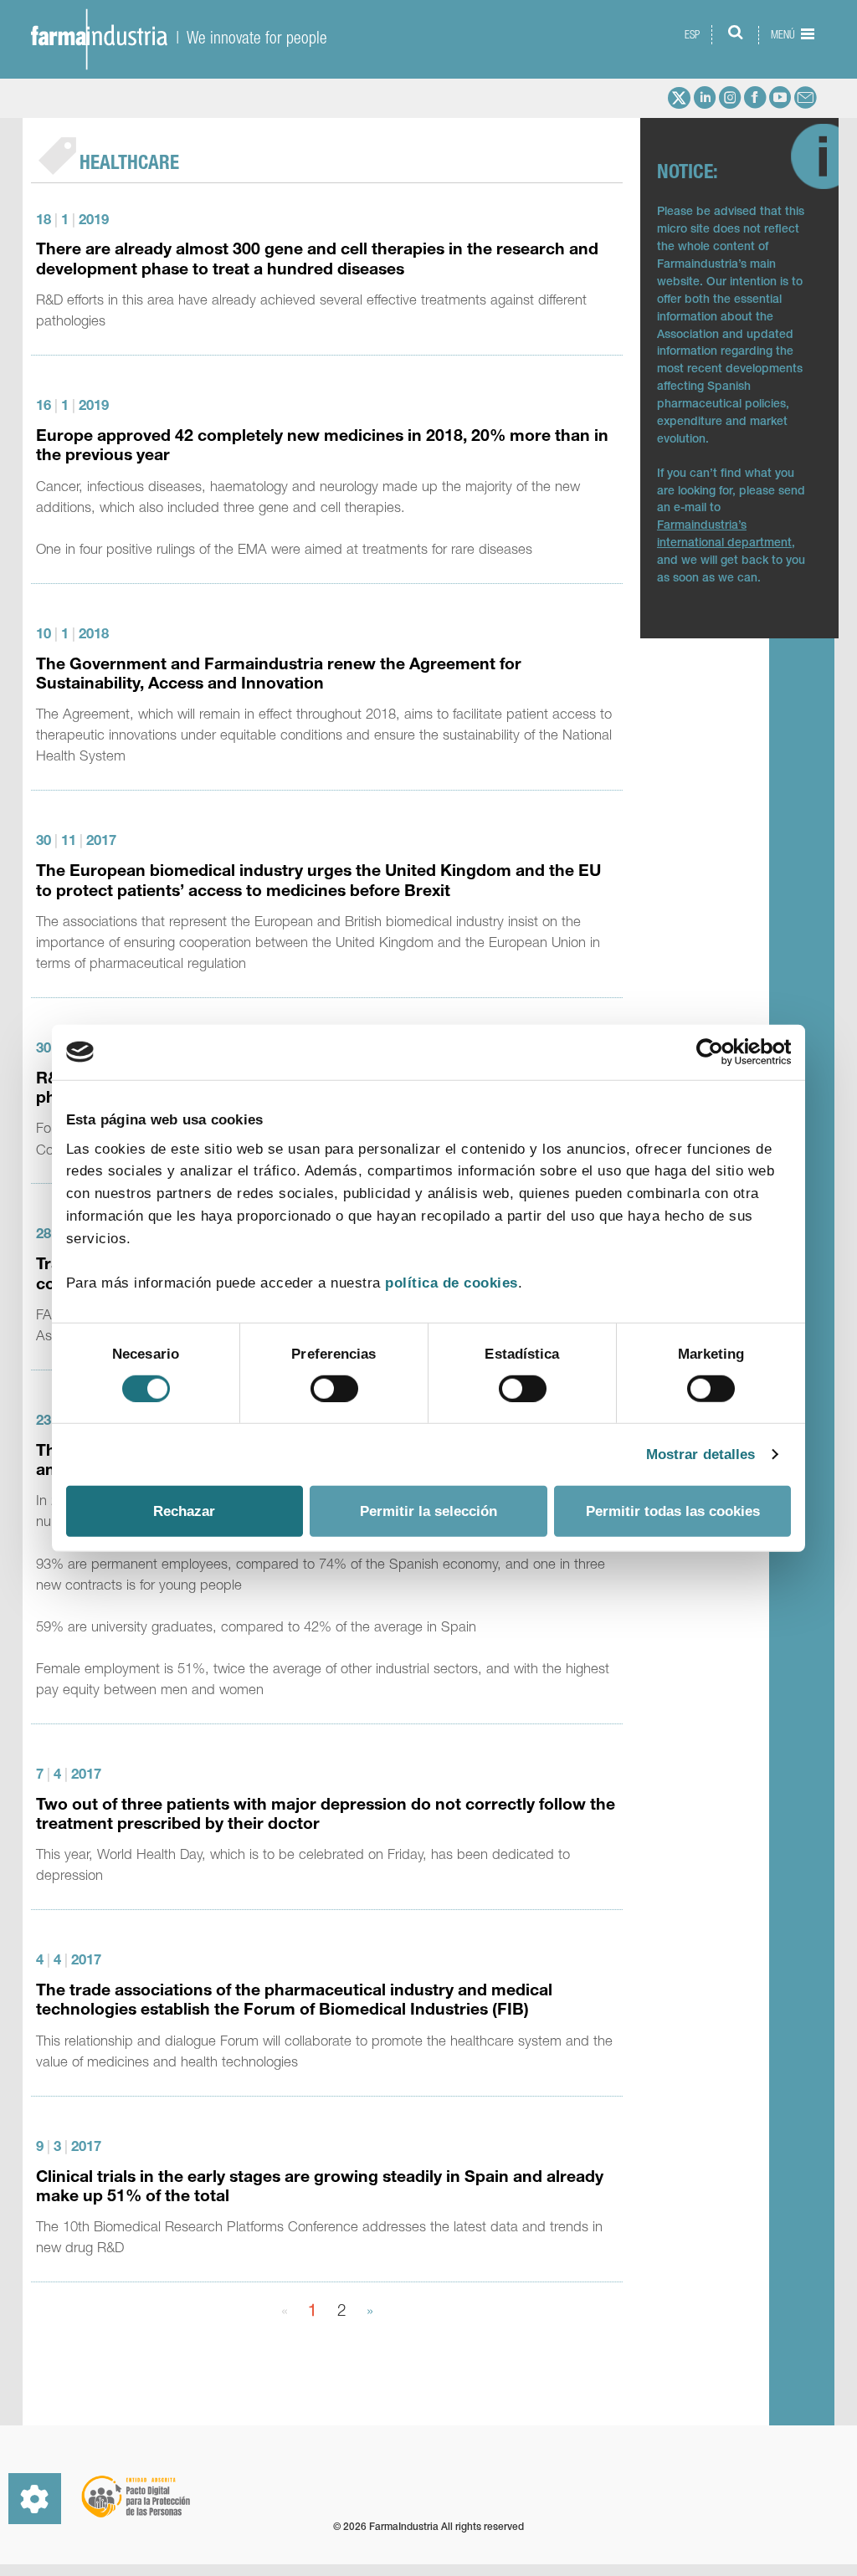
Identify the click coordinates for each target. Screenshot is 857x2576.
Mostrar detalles (701, 1454)
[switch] (334, 1389)
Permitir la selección (428, 1511)
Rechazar (184, 1511)
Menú (784, 35)
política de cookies (452, 1283)
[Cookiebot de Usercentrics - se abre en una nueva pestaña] (718, 1052)
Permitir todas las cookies (673, 1511)
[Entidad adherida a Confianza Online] (721, 2512)
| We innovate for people (247, 37)
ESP (692, 35)
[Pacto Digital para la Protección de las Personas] (135, 2497)
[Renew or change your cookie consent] (35, 2499)
